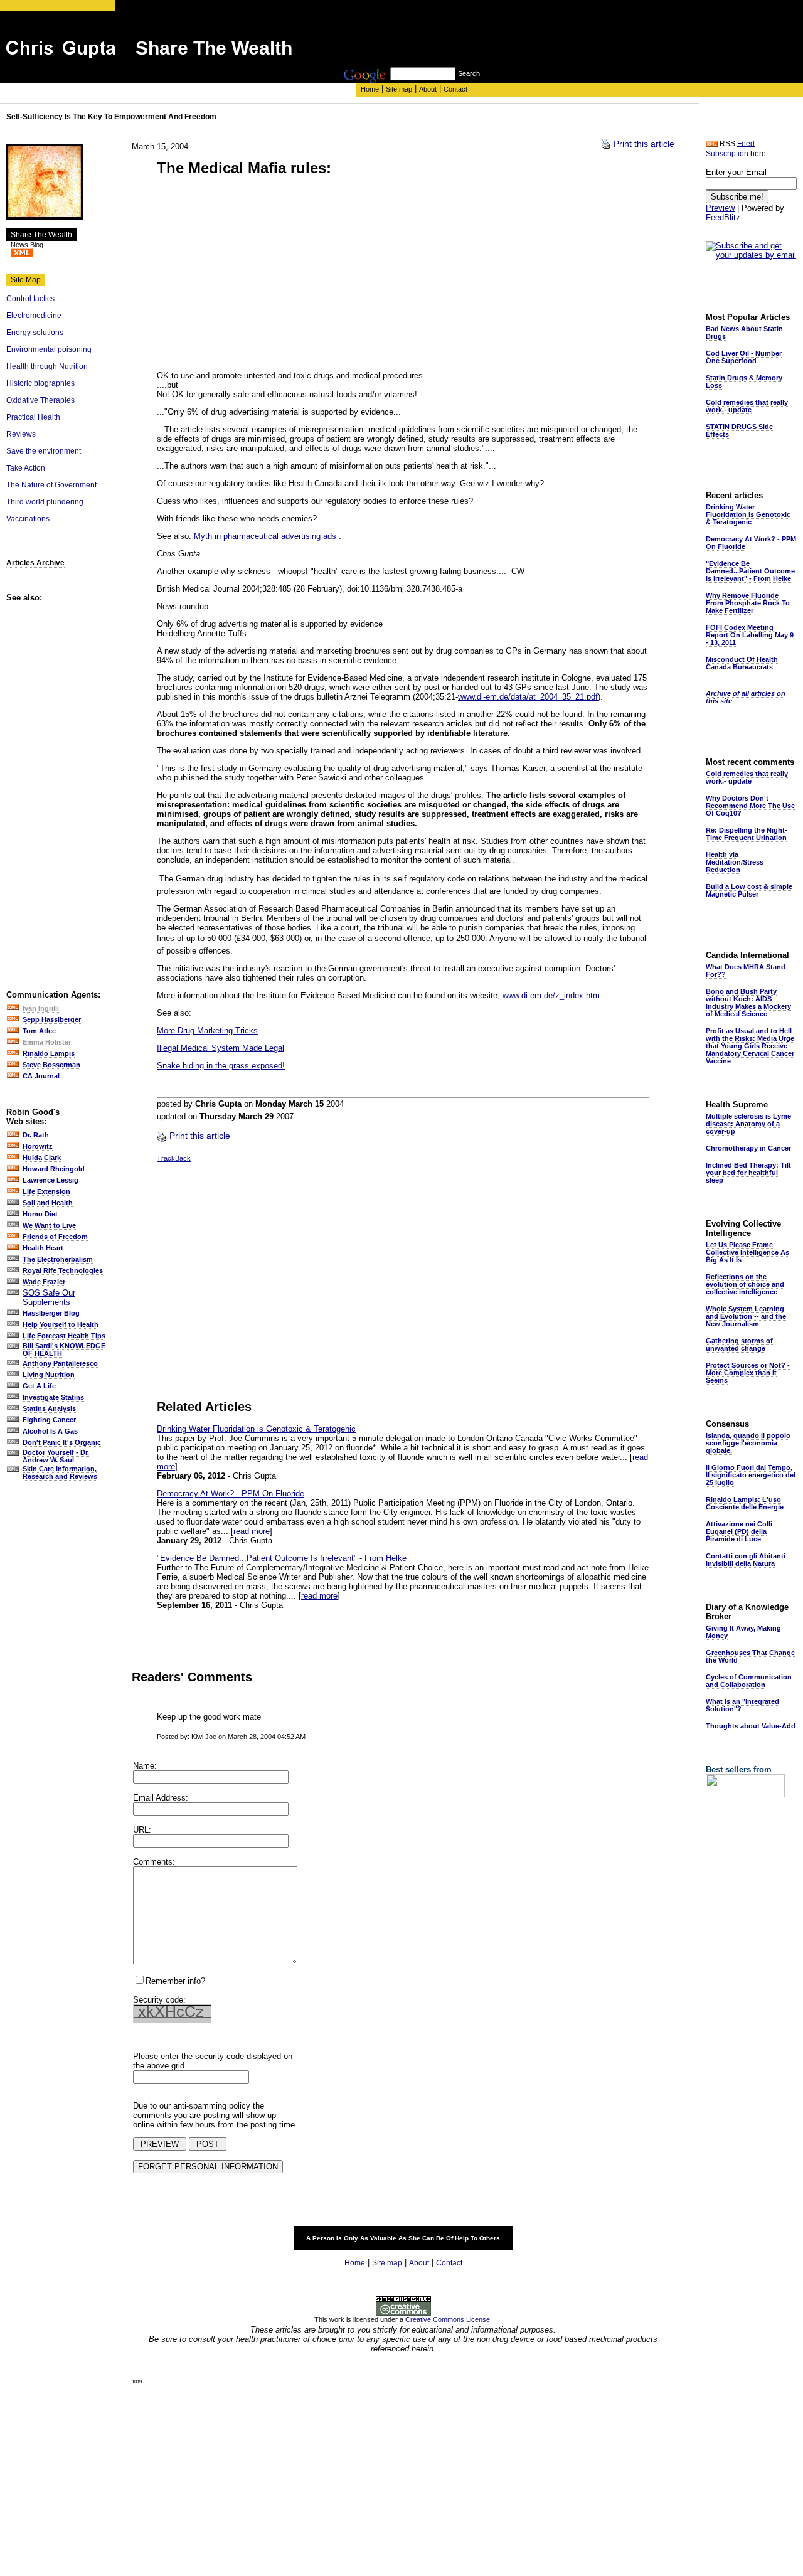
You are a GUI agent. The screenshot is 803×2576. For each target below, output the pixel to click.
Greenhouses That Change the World (750, 1656)
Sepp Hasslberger (52, 1019)
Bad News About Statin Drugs (744, 333)
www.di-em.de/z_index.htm (551, 995)
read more (252, 1531)
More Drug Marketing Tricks (207, 1030)
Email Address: (161, 1798)
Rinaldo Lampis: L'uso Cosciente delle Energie (745, 1503)
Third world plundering (45, 502)
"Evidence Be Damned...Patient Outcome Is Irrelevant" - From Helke (282, 1558)
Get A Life (39, 1386)
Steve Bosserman (51, 1065)
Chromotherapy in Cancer (748, 1148)
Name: (145, 1766)
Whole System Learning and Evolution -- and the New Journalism (746, 1316)
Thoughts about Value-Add (751, 1726)
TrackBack (174, 1158)
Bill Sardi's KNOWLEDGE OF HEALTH (64, 1349)
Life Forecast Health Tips (64, 1336)
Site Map (26, 280)
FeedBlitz (723, 217)
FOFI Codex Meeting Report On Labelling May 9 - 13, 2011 (750, 635)
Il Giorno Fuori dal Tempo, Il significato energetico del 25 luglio (751, 1475)
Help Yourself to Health (61, 1324)
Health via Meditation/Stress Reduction (735, 862)
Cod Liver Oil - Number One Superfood (744, 357)
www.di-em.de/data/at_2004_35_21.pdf (528, 697)
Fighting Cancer (49, 1420)
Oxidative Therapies (40, 400)
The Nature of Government (51, 485)
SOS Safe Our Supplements (49, 1297)
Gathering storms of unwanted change (739, 1344)
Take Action (26, 468)
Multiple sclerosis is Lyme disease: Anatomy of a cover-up (748, 1124)
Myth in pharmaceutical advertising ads (266, 536)
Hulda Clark (42, 1158)
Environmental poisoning (49, 349)
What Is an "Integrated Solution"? (742, 1705)
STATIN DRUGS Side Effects (739, 430)
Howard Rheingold (54, 1169)
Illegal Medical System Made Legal (221, 1048)
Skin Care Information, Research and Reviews (60, 1472)
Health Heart (43, 1248)
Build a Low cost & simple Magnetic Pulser (749, 890)
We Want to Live (49, 1225)
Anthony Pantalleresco (60, 1363)
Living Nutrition (49, 1375)
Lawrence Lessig (51, 1180)
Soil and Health (48, 1203)
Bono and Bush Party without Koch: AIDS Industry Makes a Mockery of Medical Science (748, 1003)
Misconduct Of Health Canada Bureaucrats (742, 663)
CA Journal (41, 1076)
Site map (399, 89)
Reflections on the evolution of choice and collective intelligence (745, 1284)
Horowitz (38, 1146)
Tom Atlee (39, 1031)
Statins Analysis (49, 1408)
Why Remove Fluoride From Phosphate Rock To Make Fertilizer (748, 603)
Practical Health (33, 417)
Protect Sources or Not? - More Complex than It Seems (748, 1373)
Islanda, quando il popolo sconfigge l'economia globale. (748, 1443)
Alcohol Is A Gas (50, 1431)
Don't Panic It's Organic (62, 1442)
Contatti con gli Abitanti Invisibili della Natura (746, 1560)
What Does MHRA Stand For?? (746, 971)
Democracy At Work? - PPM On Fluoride (231, 1493)
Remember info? (175, 1981)
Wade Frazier (44, 1282)
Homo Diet (40, 1214)
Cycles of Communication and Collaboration (749, 1681)
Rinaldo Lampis (49, 1053)
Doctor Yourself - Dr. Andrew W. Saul (56, 1456)
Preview (720, 208)
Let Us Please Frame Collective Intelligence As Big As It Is (747, 1252)
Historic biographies (40, 383)
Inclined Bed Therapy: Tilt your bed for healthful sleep (748, 1173)
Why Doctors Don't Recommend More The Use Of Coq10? (750, 806)
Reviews (21, 434)
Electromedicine (34, 316)
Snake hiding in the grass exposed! (221, 1066)
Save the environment (44, 451)
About (428, 89)
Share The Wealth (41, 235)
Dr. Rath (36, 1135)
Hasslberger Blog (51, 1313)
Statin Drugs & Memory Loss (744, 381)
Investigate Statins (53, 1397)
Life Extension (46, 1191)
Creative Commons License (448, 2319)
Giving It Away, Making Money (743, 1632)
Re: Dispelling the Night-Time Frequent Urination (747, 834)
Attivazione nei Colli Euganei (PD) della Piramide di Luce (739, 1531)
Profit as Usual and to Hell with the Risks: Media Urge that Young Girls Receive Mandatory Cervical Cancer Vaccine (750, 1046)
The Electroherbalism (58, 1259)
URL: (142, 1830)
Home (370, 89)
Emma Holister (47, 1042)
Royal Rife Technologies (63, 1270)
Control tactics (30, 299)
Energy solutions (35, 333)
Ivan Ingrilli (41, 1008)
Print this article (644, 144)
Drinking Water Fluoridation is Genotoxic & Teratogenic (256, 1429)
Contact (455, 89)
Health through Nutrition (47, 366)
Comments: (154, 1862)
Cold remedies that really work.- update (747, 406)
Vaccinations (28, 519)
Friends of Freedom (55, 1237)
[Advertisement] (572, 39)
